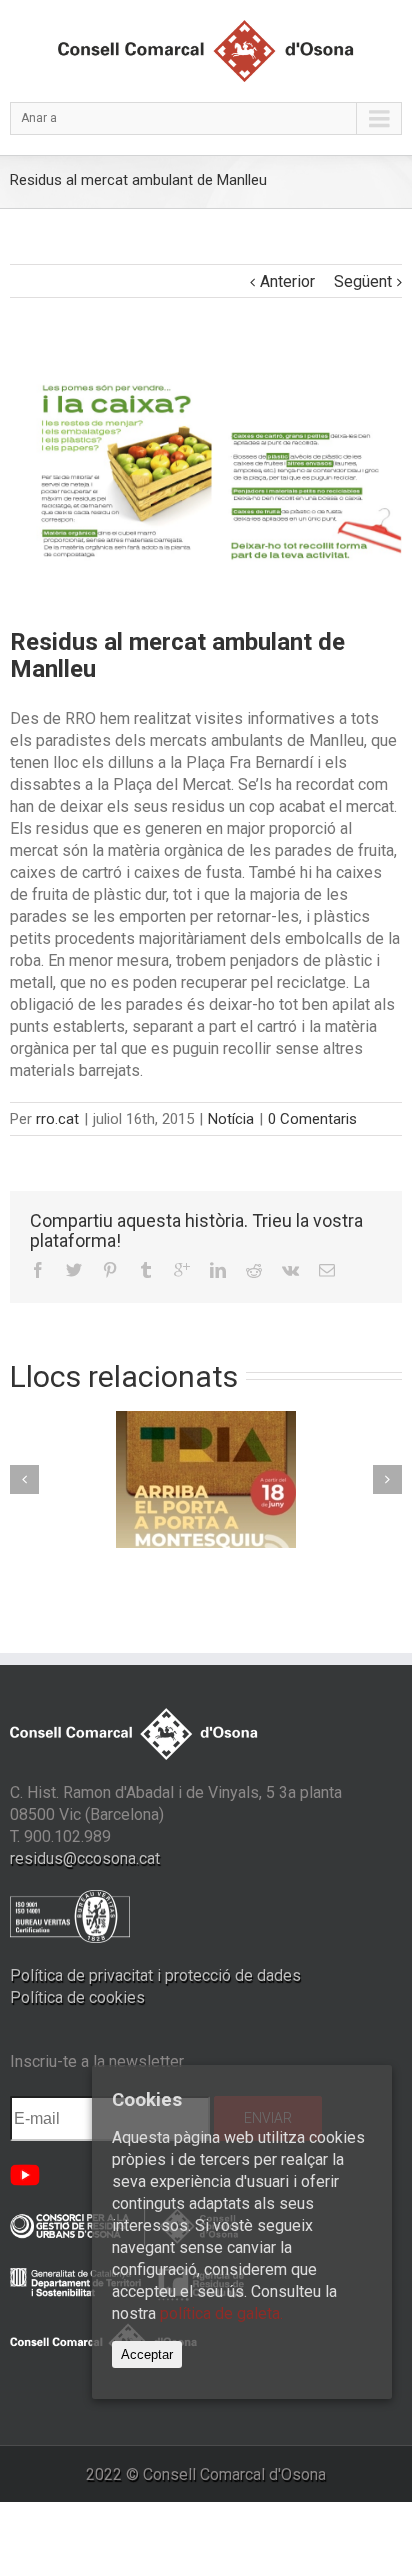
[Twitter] (74, 1270)
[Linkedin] (218, 1270)
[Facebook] (38, 1270)
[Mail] (327, 1270)
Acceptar (147, 2354)
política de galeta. (221, 2313)
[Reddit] (254, 1270)
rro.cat (57, 1119)
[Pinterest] (110, 1270)
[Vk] (290, 1270)
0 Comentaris (312, 1119)
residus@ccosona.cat (85, 1858)
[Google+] (182, 1270)
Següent (363, 281)
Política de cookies (77, 1997)
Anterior (287, 281)
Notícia (231, 1119)
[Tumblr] (146, 1270)
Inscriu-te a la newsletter (97, 2061)
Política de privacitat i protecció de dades (155, 1975)
